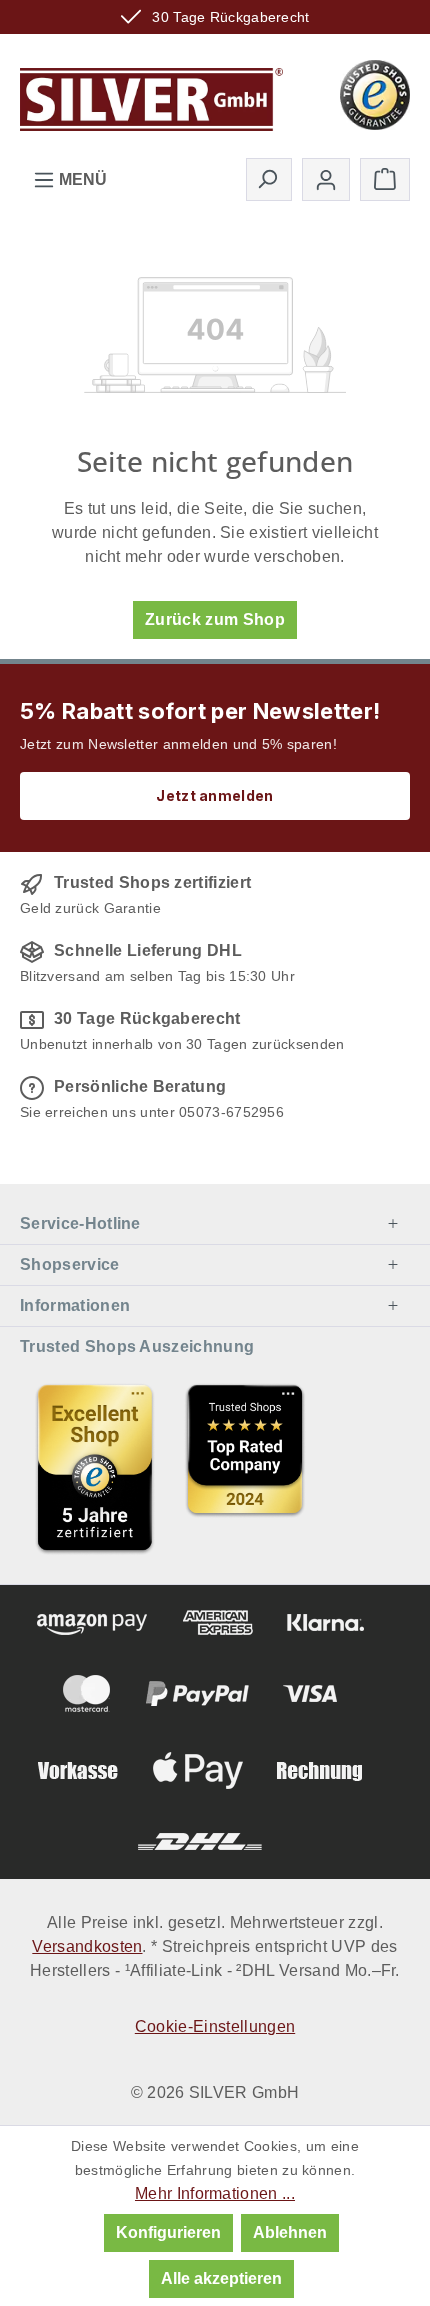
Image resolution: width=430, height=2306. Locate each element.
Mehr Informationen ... (215, 2193)
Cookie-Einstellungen (215, 2026)
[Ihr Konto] (326, 179)
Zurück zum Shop (215, 619)
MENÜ (81, 179)
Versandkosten (87, 1946)
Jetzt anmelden (214, 795)
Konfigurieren (168, 2232)
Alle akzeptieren (221, 2278)
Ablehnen (290, 2232)
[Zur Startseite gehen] (151, 93)
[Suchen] (269, 179)
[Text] (245, 1468)
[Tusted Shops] (375, 93)
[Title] (95, 1468)
